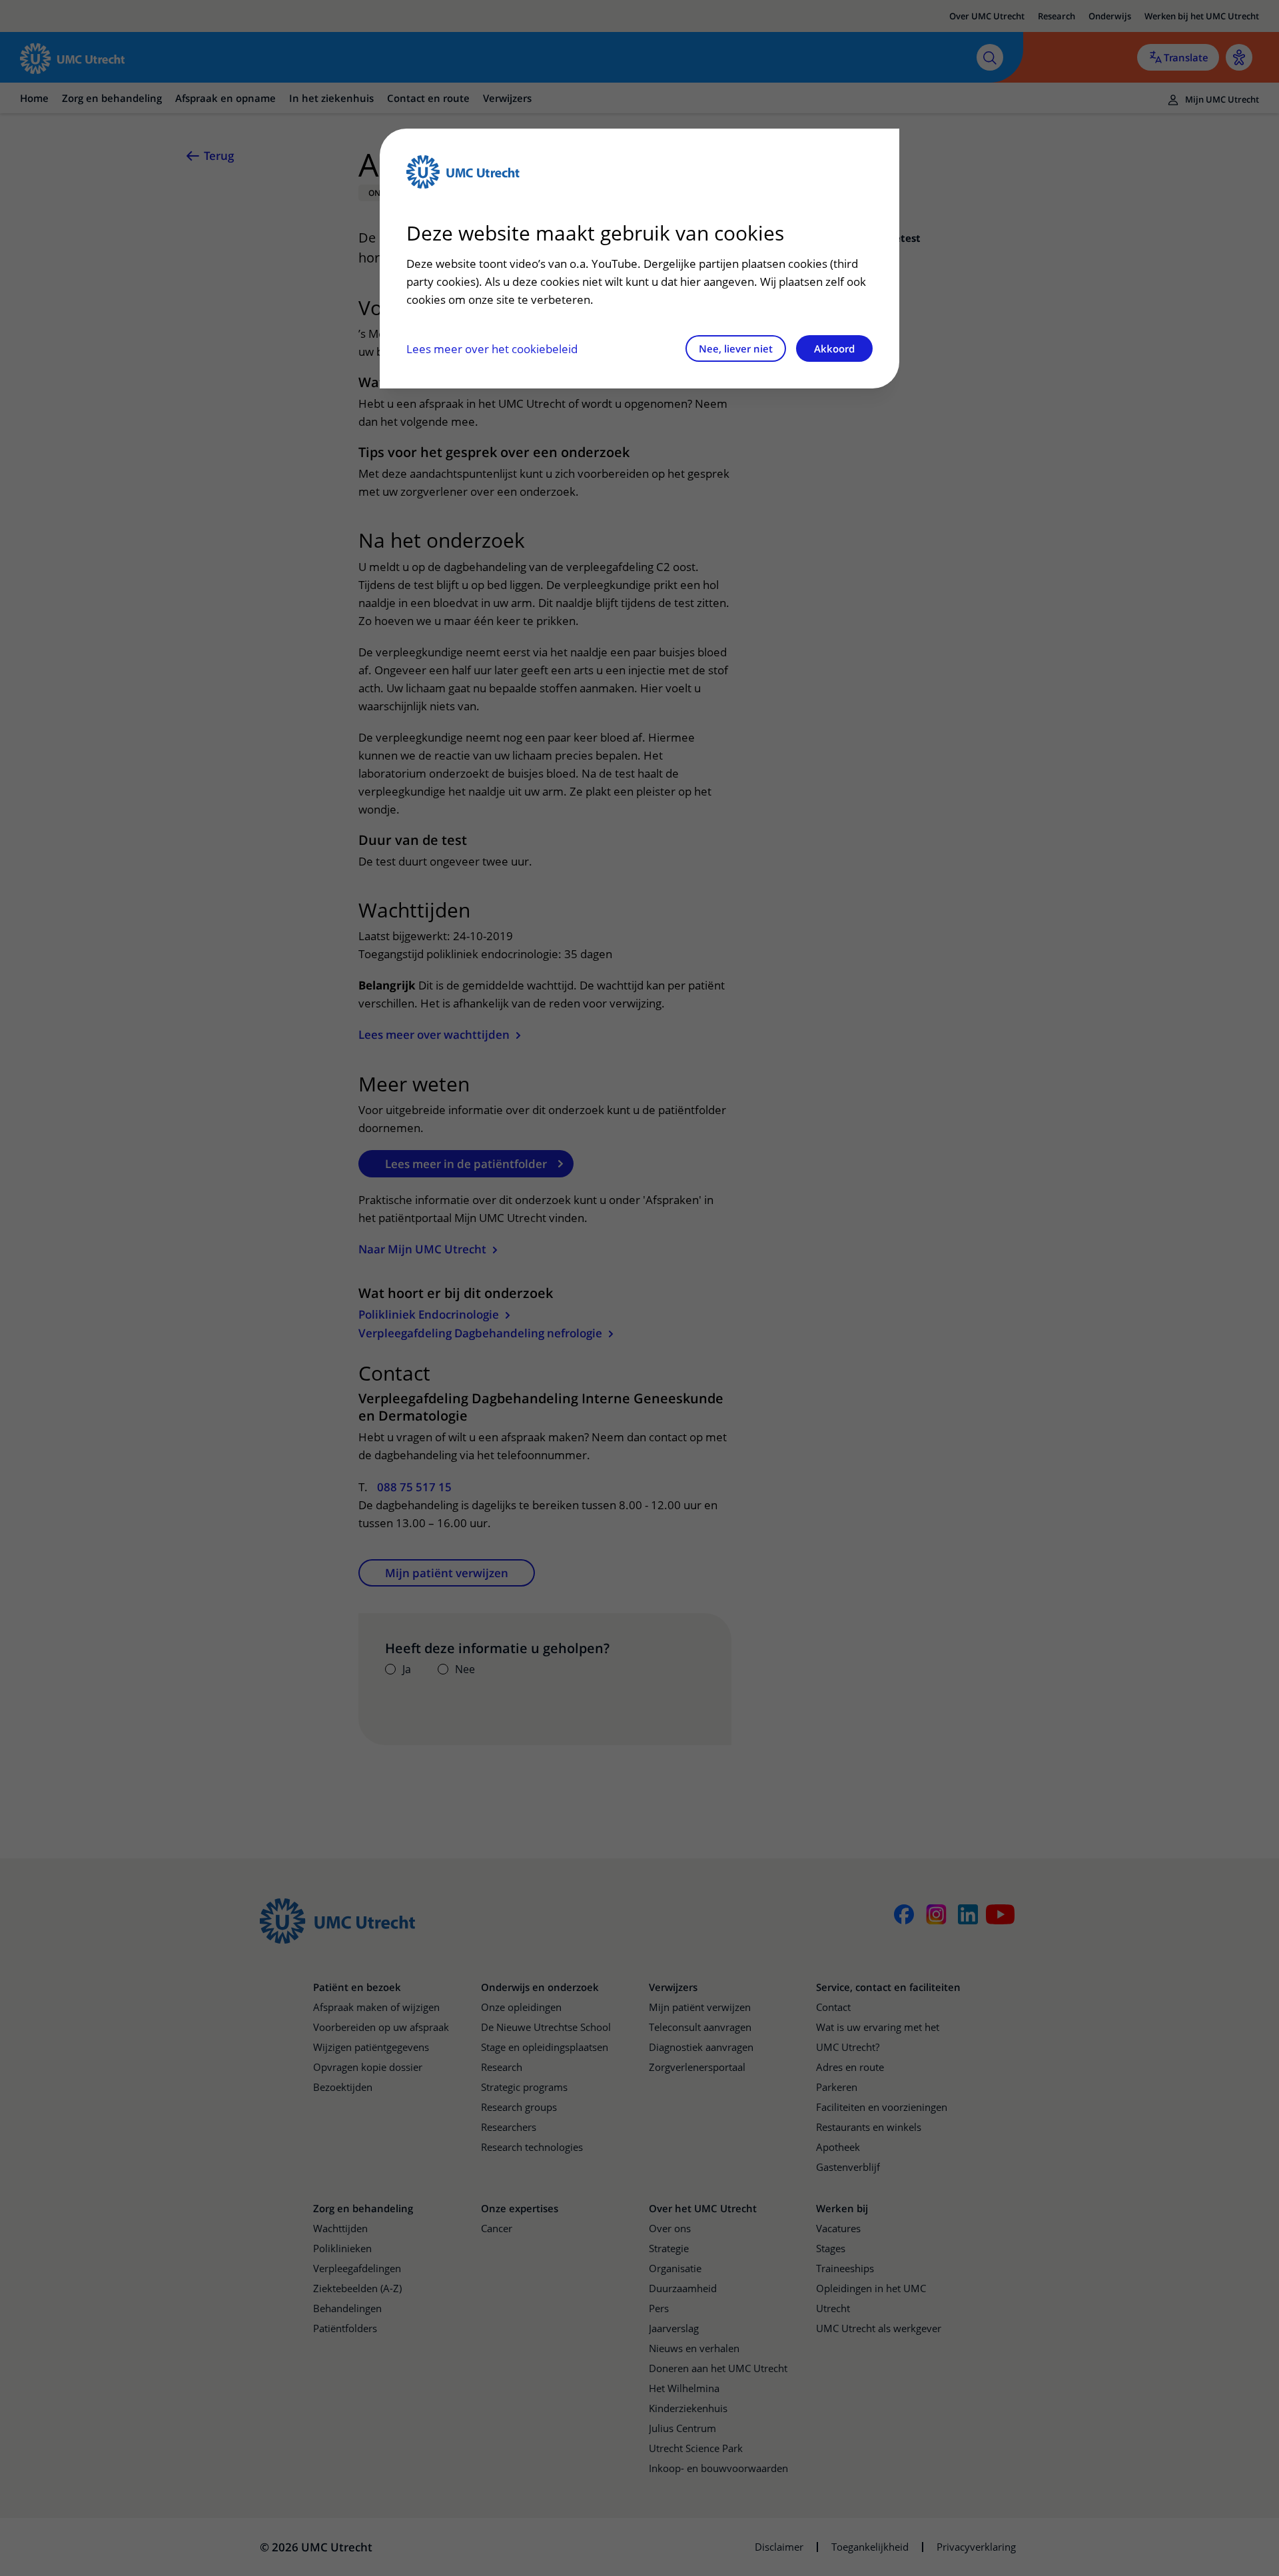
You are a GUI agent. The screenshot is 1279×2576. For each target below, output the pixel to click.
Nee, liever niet (736, 348)
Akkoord (834, 348)
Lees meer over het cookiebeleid (492, 349)
